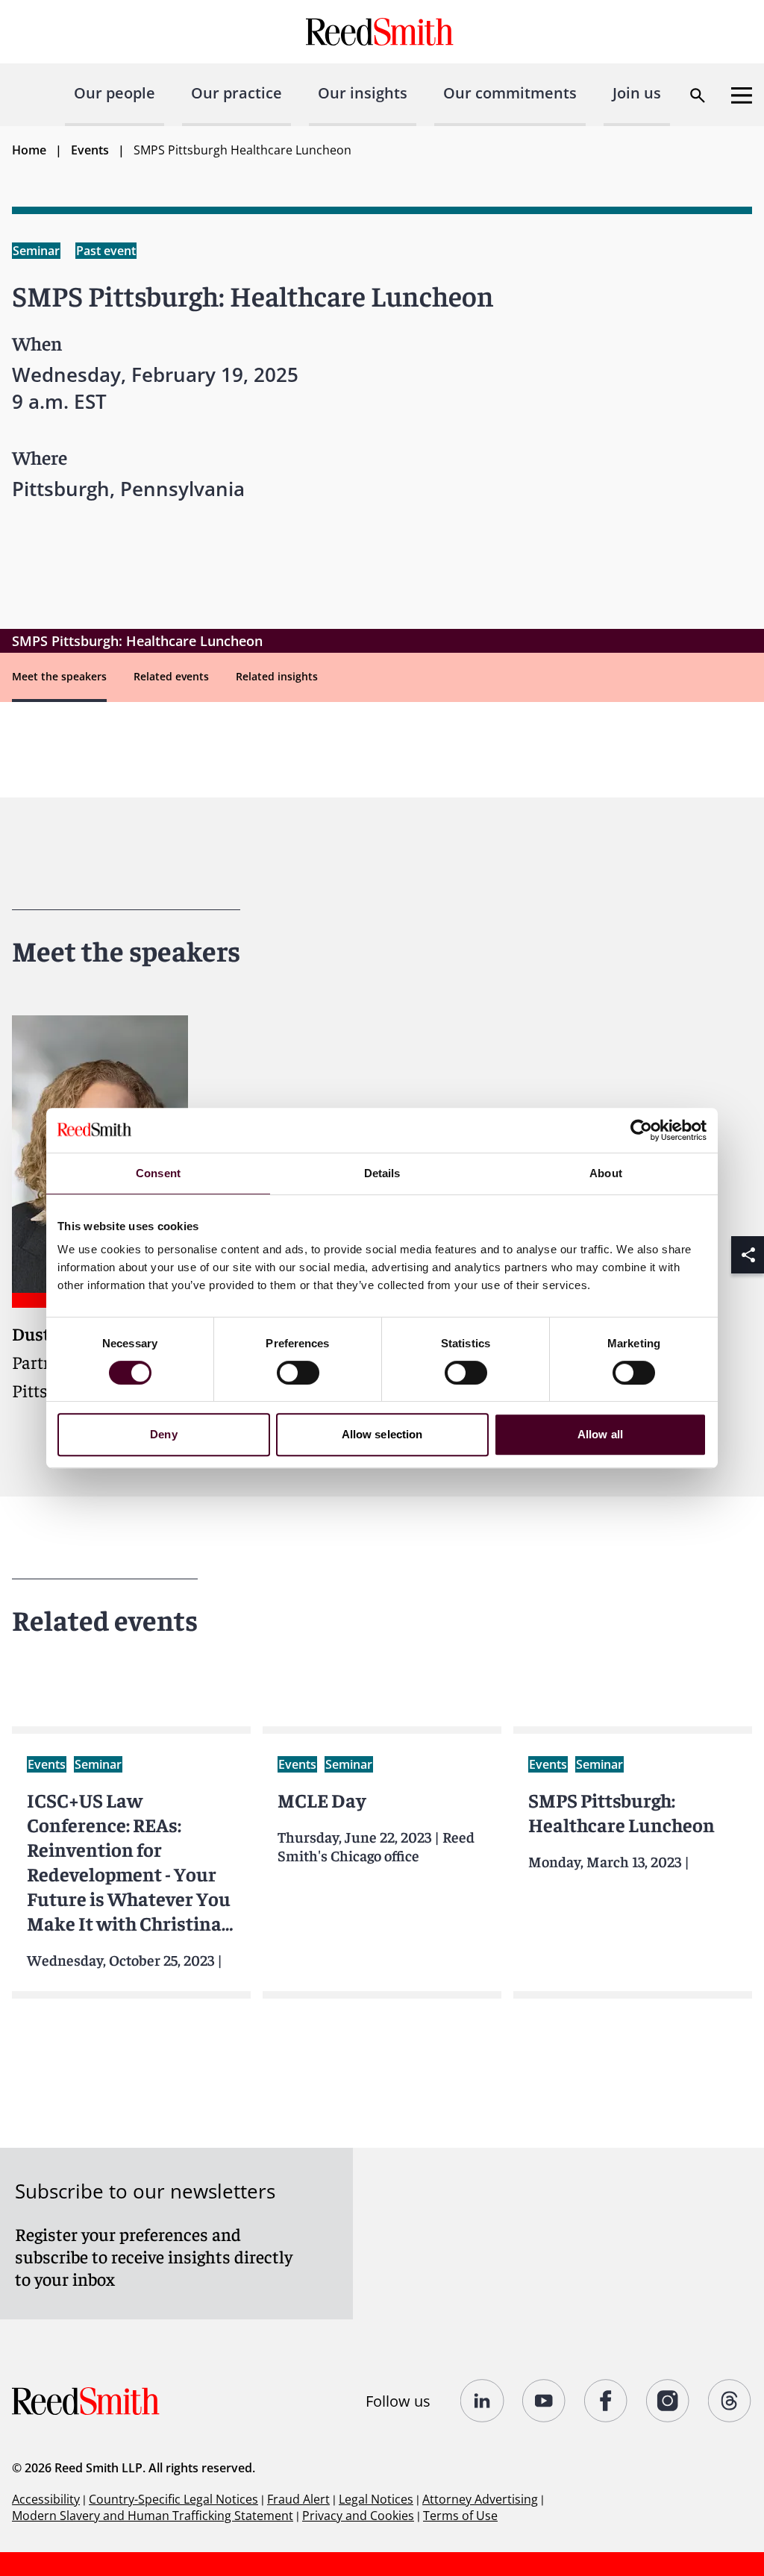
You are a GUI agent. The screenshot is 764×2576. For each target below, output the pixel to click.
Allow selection (382, 1434)
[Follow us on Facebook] (606, 2401)
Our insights (363, 93)
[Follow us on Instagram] (668, 2401)
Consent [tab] (158, 1173)
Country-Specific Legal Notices (173, 2499)
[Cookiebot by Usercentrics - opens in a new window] (641, 1130)
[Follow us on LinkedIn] (482, 2401)
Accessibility (46, 2499)
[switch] (298, 1373)
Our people (115, 93)
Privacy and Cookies (358, 2516)
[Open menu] (742, 95)
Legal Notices (376, 2499)
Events (90, 150)
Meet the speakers (59, 676)
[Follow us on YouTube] (544, 2401)
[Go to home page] (382, 32)
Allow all (600, 1434)
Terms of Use (460, 2516)
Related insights (277, 676)
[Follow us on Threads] (730, 2401)
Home (29, 150)
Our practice (237, 93)
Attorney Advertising (480, 2499)
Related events (171, 676)
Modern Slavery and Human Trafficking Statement (153, 2516)
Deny (163, 1434)
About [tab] (606, 1173)
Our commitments (510, 93)
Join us (637, 93)
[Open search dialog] (698, 95)
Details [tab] (382, 1173)
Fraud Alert (298, 2499)
